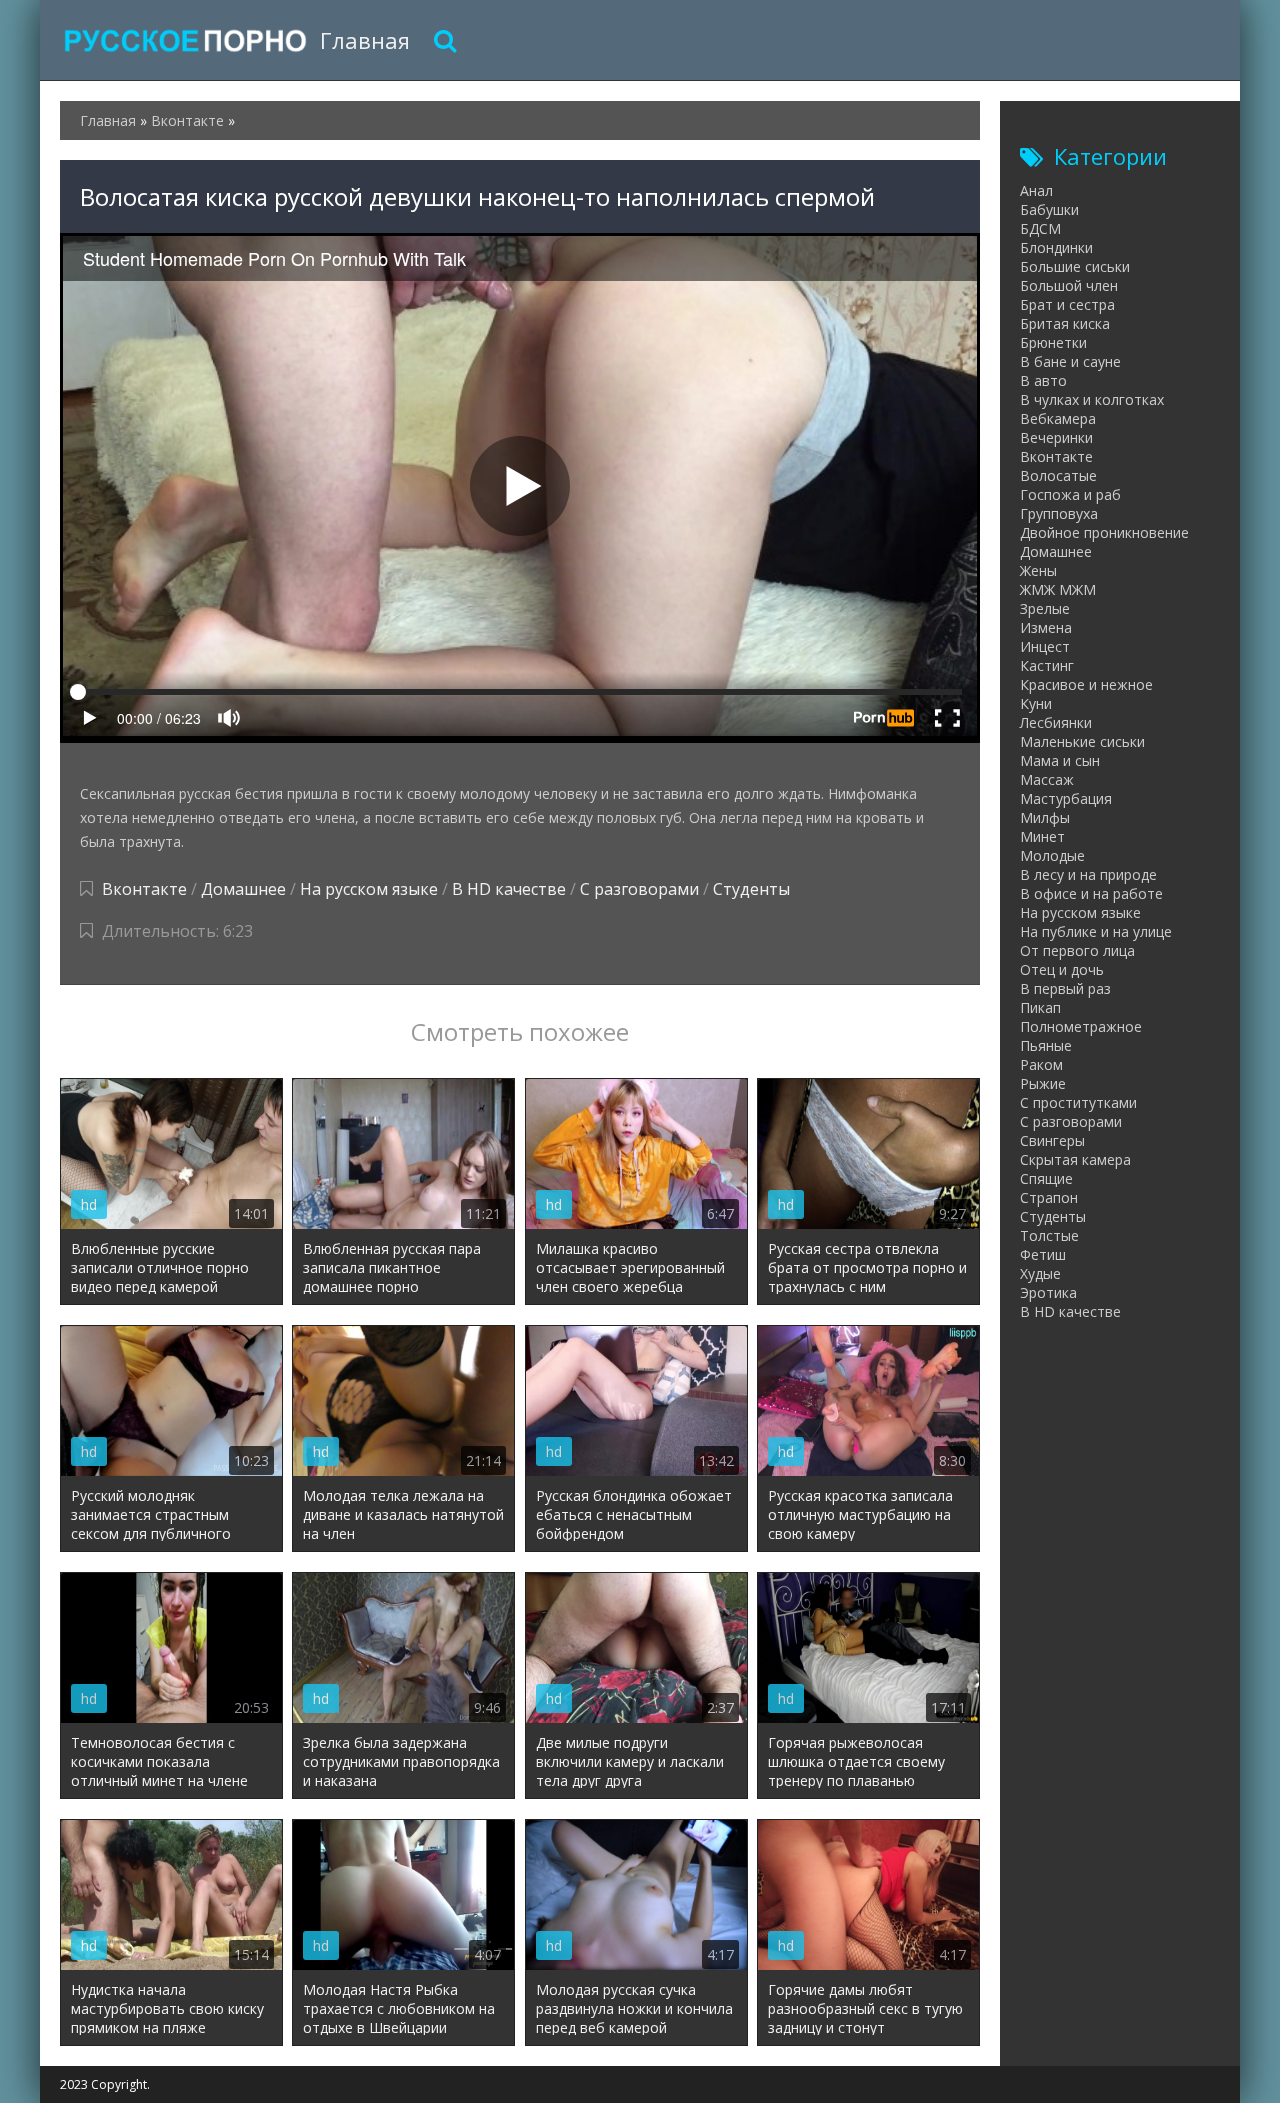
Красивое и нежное (1086, 684)
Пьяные (1046, 1045)
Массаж (1047, 779)
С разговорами (639, 889)
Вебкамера (1058, 418)
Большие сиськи (1075, 266)
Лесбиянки (1056, 722)
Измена (1046, 627)
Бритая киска (1065, 323)
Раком (1041, 1064)
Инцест (1045, 646)
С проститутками (1078, 1102)
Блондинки (1056, 247)
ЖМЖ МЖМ (1058, 589)
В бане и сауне (1070, 361)
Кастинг (1047, 665)
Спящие (1046, 1178)
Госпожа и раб (1070, 494)
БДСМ (1040, 228)
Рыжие (1043, 1083)
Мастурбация (1066, 798)
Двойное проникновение (1104, 532)
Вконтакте (144, 889)
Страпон (1049, 1197)
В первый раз (1065, 988)
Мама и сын (1060, 760)
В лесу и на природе (1088, 874)
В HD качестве (509, 889)
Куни (1036, 703)
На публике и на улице (1096, 931)
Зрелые (1045, 608)
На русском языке (369, 889)
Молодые (1052, 855)
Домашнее (243, 889)
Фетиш (1043, 1254)
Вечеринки (1056, 437)
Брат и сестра (1067, 304)
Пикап (1040, 1007)
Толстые (1049, 1235)
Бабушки (1049, 209)
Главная (365, 40)
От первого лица (1077, 950)
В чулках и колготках (1092, 399)
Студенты (751, 889)
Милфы (1045, 817)
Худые (1040, 1273)
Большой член (1069, 285)
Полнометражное (1081, 1026)
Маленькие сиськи (1082, 741)
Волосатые (1058, 475)
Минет (1042, 836)
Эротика (1048, 1292)
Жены (1038, 570)
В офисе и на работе (1091, 893)
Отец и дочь (1062, 969)
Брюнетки (1053, 342)
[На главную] (185, 40)
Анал (1036, 190)
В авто (1043, 380)
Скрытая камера (1075, 1159)
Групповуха (1059, 513)
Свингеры (1052, 1140)
